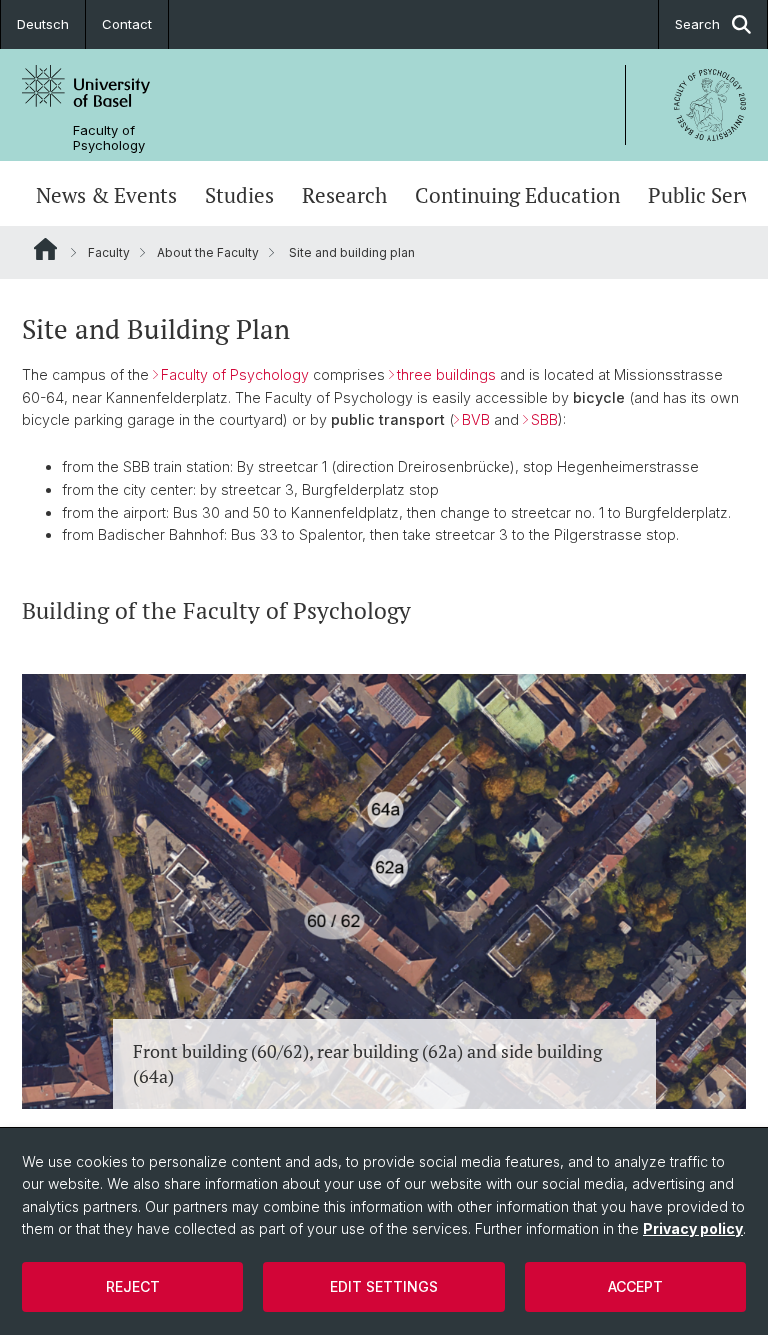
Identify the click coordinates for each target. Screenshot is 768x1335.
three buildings (446, 374)
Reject (133, 1286)
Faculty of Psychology (109, 138)
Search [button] (697, 24)
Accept (635, 1286)
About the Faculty (208, 252)
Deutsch (43, 24)
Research (344, 195)
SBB (544, 419)
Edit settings (384, 1286)
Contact (127, 24)
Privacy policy (693, 1228)
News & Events (106, 195)
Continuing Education (517, 195)
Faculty (109, 252)
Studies (239, 195)
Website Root (45, 249)
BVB (478, 419)
